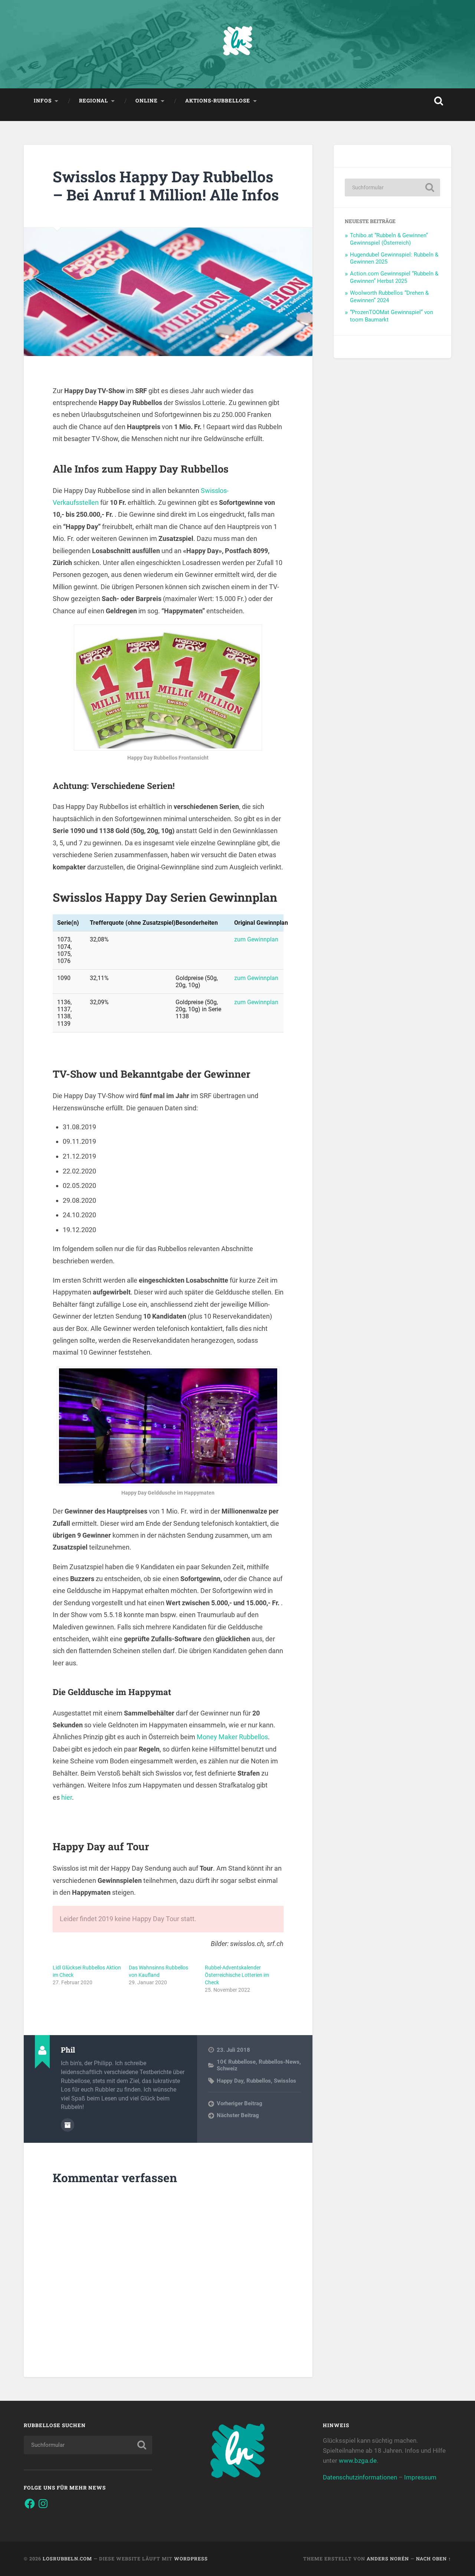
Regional (94, 101)
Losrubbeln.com (67, 2559)
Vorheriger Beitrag (240, 2103)
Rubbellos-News (279, 2062)
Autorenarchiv (68, 2125)
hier (67, 1797)
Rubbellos (259, 2081)
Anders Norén (388, 2559)
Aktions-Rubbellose (218, 101)
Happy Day (230, 2081)
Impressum (420, 2477)
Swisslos (285, 2081)
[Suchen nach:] (392, 187)
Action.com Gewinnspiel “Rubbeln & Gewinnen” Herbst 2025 (394, 277)
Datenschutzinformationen (360, 2477)
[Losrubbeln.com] (237, 44)
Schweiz (227, 2069)
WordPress (191, 2559)
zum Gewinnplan (256, 939)
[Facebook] (30, 2504)
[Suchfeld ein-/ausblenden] (439, 101)
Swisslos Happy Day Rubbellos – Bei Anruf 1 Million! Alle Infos (166, 186)
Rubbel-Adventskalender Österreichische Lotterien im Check (237, 1975)
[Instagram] (43, 2504)
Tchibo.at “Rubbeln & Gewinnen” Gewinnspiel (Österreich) (389, 239)
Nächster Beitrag (238, 2115)
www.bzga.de (358, 2461)
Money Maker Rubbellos (232, 1737)
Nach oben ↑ (434, 2559)
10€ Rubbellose (236, 2062)
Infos (43, 101)
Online (147, 101)
